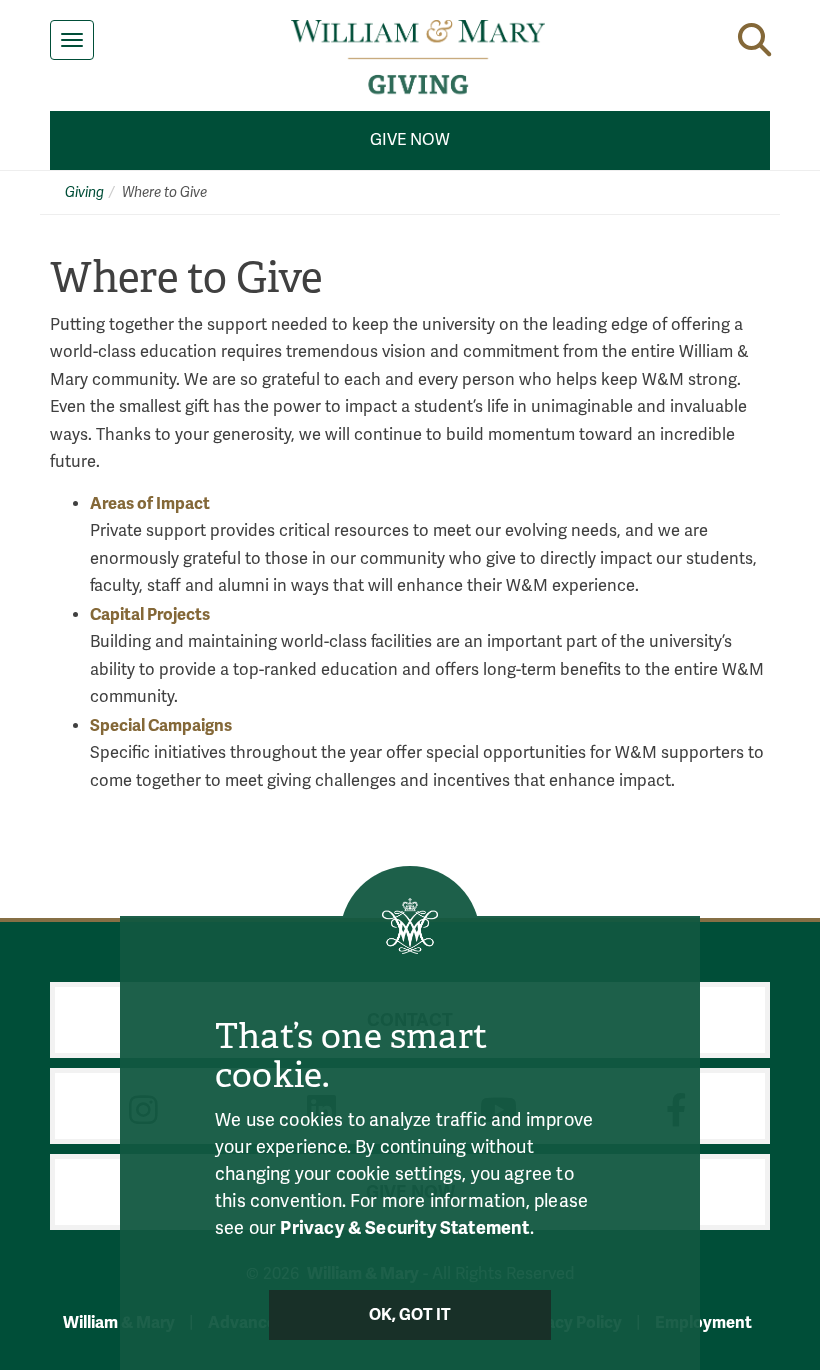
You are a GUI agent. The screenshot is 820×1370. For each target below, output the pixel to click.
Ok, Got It (410, 1315)
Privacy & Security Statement (404, 1228)
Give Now (410, 140)
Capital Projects (150, 614)
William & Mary (119, 1322)
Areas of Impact (150, 503)
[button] (754, 39)
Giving (84, 192)
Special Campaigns (161, 725)
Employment (703, 1322)
